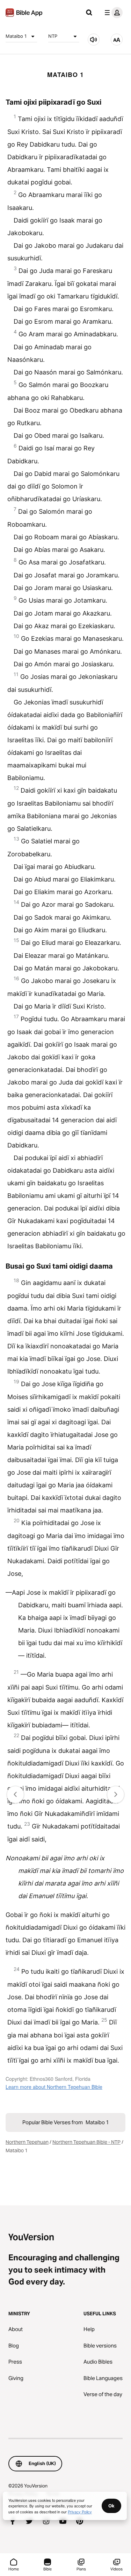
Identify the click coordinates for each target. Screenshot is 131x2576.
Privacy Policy (80, 2512)
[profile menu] (112, 13)
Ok (111, 2506)
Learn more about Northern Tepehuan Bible (54, 2087)
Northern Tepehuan (27, 2142)
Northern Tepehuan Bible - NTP (86, 2142)
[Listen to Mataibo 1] (94, 40)
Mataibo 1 (16, 36)
